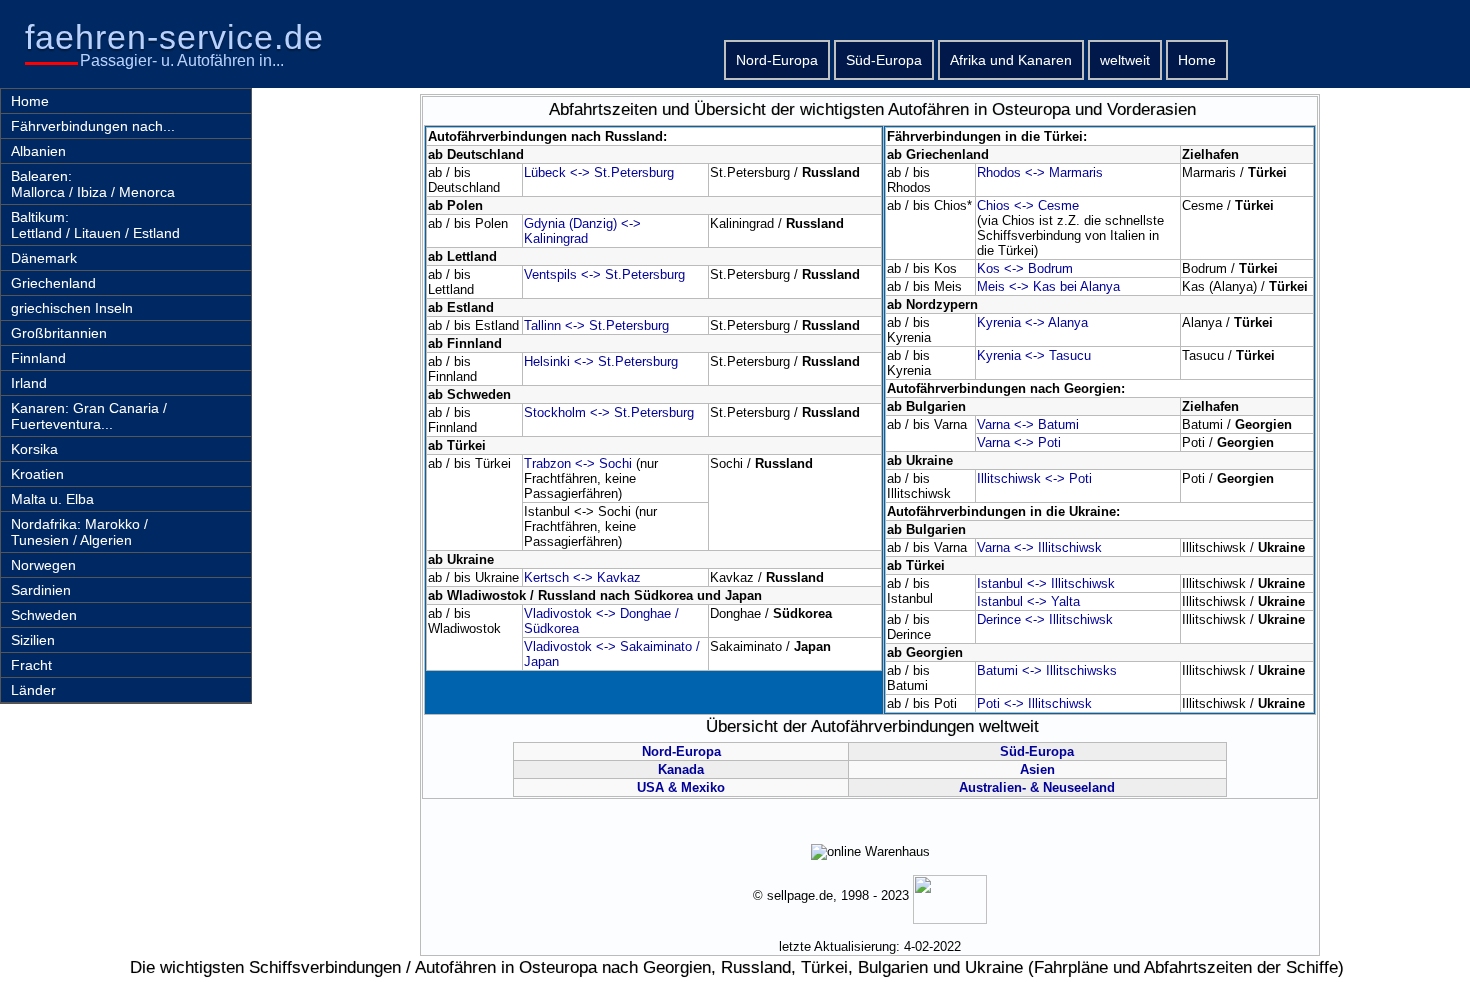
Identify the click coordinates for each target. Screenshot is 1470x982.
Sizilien (33, 640)
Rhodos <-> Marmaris (1040, 172)
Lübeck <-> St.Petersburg (599, 172)
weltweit (1125, 60)
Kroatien (37, 474)
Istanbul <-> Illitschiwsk (1046, 583)
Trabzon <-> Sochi (578, 463)
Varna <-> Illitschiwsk (1039, 547)
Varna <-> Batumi (1028, 424)
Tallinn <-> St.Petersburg (596, 325)
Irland (29, 383)
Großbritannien (59, 333)
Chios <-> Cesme (1028, 205)
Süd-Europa (884, 60)
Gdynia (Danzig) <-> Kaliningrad (582, 231)
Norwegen (43, 565)
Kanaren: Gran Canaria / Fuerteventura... (89, 416)
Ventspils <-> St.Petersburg (604, 274)
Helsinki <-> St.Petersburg (601, 361)
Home (1197, 60)
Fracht (31, 665)
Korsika (34, 449)
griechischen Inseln (72, 308)
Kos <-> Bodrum (1025, 268)
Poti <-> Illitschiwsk (1034, 703)
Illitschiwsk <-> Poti (1034, 478)
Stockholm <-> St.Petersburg (609, 412)
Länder (33, 690)
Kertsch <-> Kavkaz (582, 577)
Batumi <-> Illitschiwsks (1047, 670)
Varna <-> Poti (1019, 442)
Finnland (38, 358)
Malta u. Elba (52, 499)
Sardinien (41, 590)
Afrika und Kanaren (1011, 60)
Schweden (44, 615)
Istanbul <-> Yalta (1028, 601)
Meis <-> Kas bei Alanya (1048, 286)
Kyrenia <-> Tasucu (1034, 355)
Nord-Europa (777, 60)
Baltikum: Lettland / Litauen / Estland (95, 225)
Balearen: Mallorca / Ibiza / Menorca (93, 184)
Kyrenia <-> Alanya (1032, 322)
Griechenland (53, 283)
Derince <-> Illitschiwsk (1045, 619)
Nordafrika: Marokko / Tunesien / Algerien (79, 532)
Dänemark (44, 258)
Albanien (38, 151)
